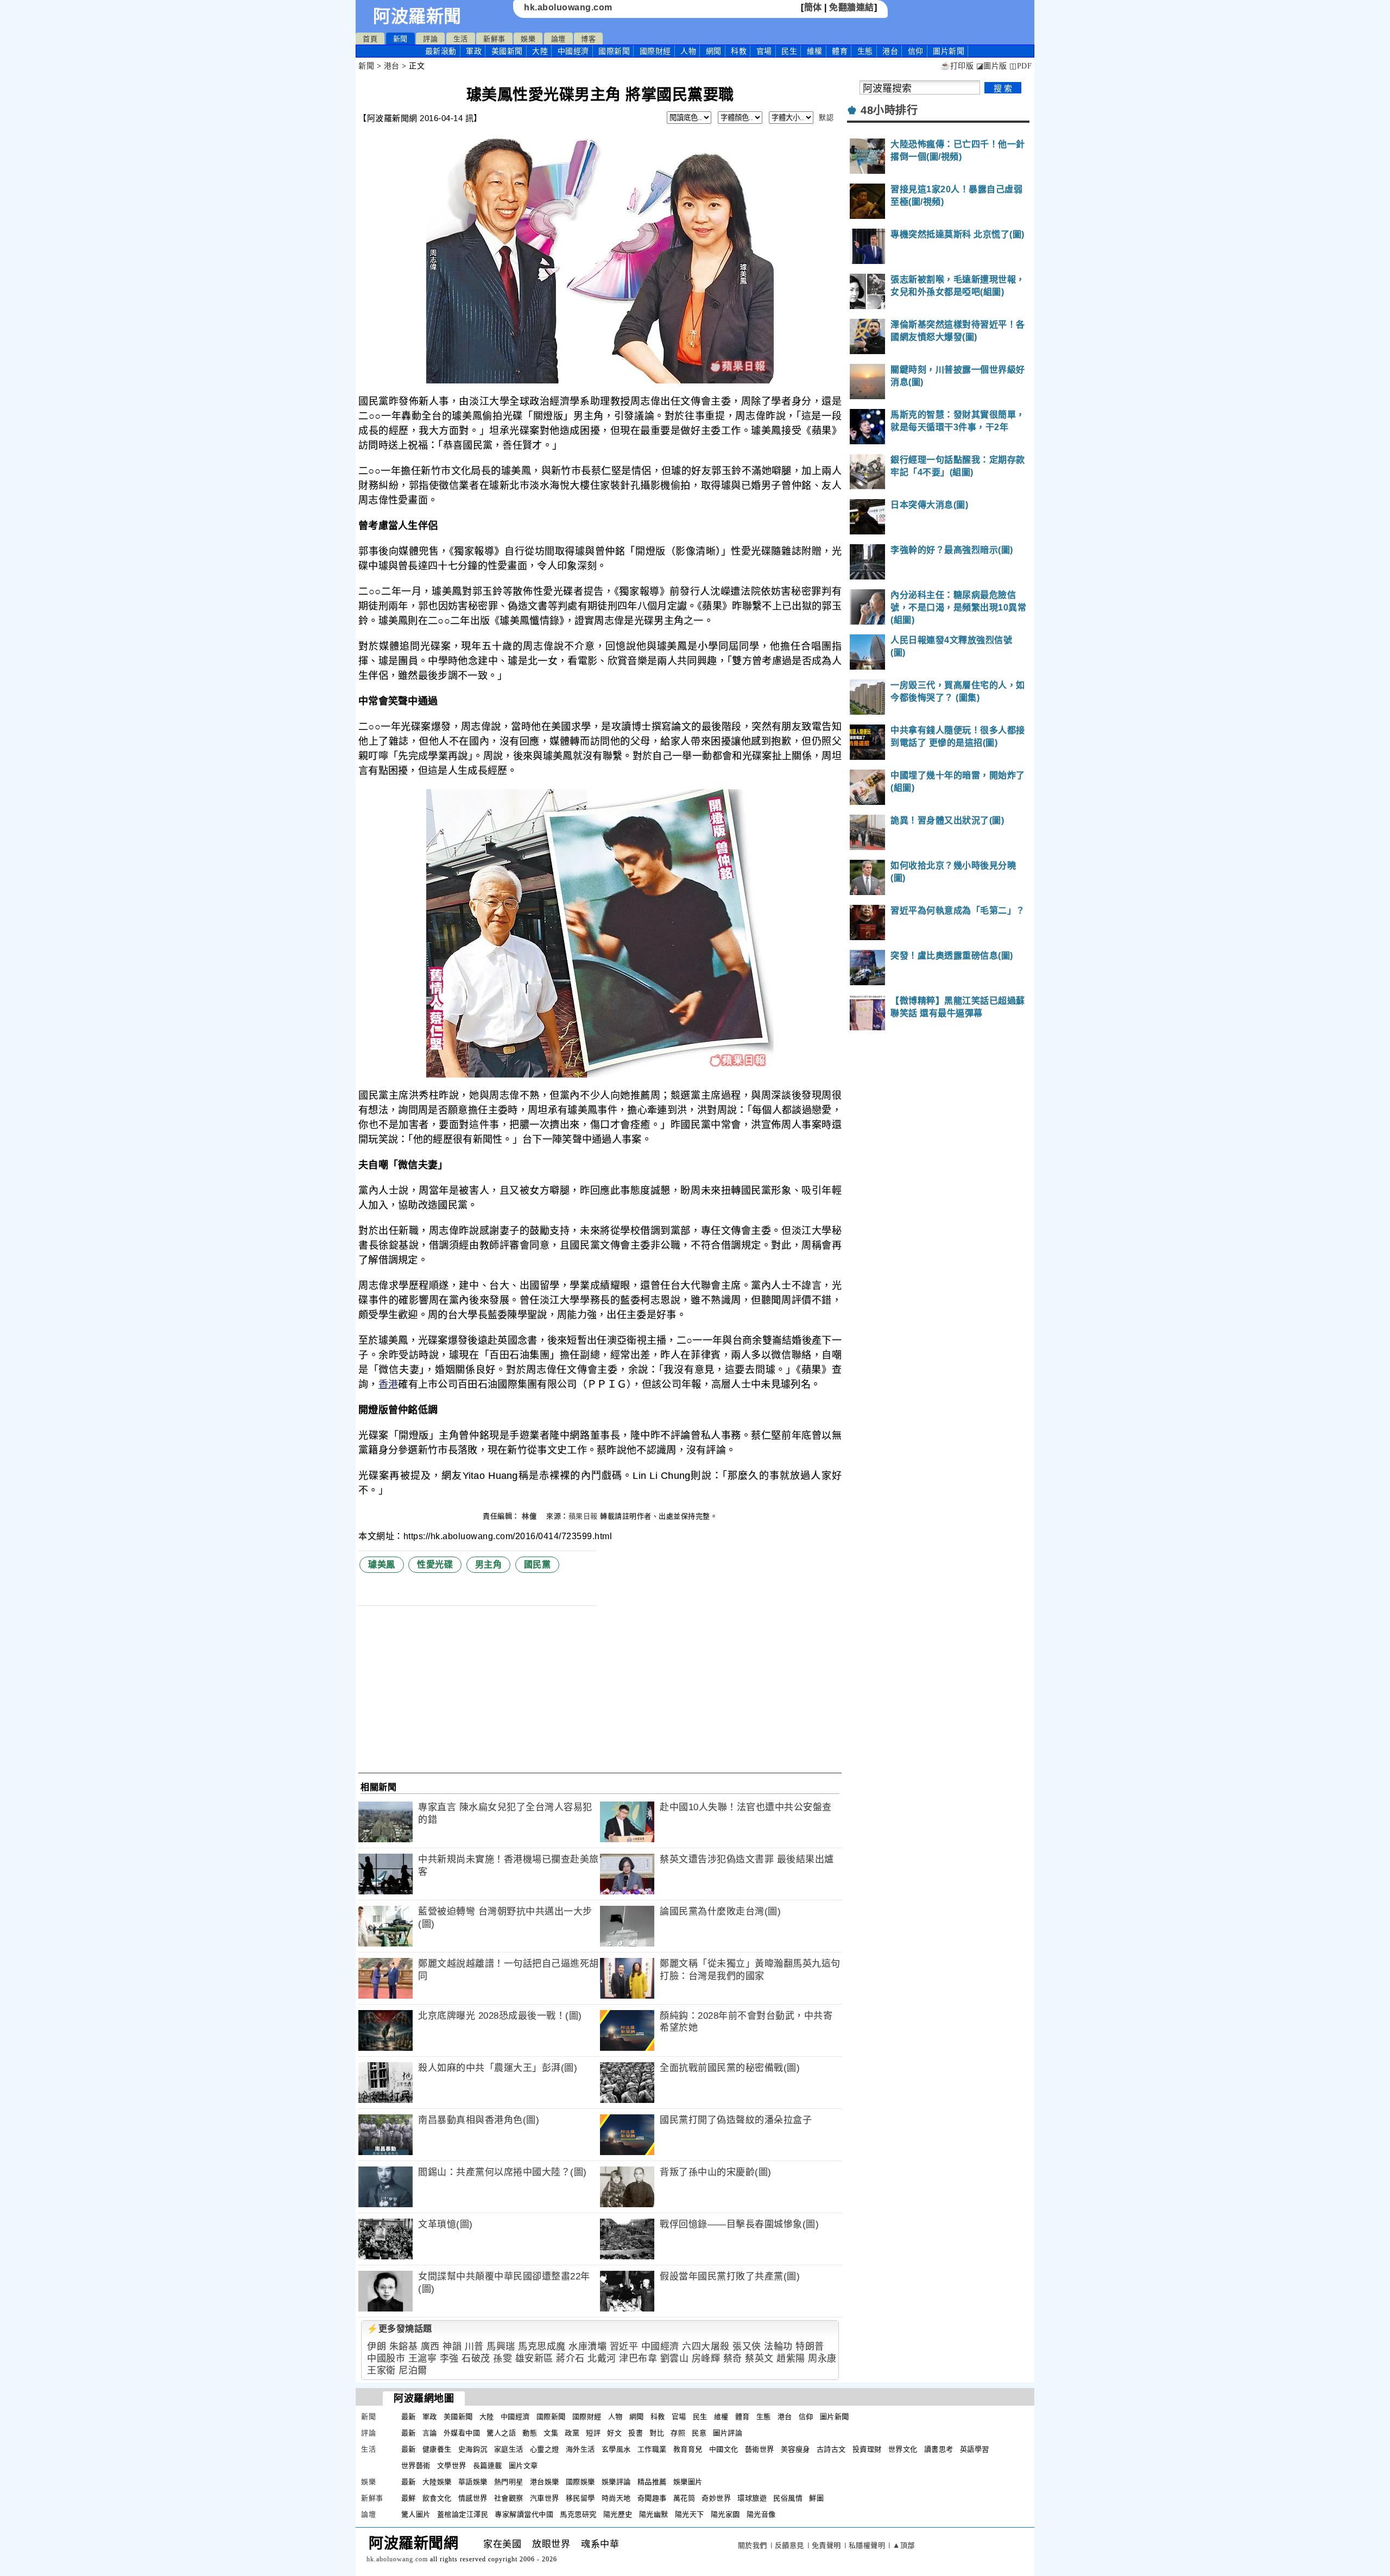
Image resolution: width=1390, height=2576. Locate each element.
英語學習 (975, 2449)
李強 (449, 2358)
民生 (789, 51)
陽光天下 (690, 2514)
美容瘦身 (795, 2449)
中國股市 (386, 2358)
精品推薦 (652, 2482)
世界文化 (903, 2449)
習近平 (624, 2347)
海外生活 (580, 2449)
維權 (815, 51)
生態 (865, 51)
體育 (840, 51)
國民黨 (538, 1564)
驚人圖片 (416, 2514)
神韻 (452, 2347)
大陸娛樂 (437, 2482)
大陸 (540, 51)
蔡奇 (733, 2358)
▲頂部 (904, 2545)
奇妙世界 (716, 2498)
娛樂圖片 (688, 2482)
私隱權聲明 (867, 2545)
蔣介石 (570, 2358)
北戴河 (602, 2358)
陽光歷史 (618, 2514)
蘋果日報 (583, 1516)
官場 (764, 51)
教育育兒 (688, 2449)
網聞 (714, 51)
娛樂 (528, 39)
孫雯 (503, 2358)
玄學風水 (616, 2449)
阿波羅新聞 (417, 16)
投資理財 (867, 2449)
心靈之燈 (545, 2449)
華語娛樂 (473, 2482)
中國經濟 (573, 51)
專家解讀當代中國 (524, 2514)
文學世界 (452, 2465)
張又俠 (747, 2347)
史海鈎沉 (473, 2449)
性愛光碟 (435, 1564)
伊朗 (377, 2347)
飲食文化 (437, 2498)
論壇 (558, 39)
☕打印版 (957, 66)
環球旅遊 (752, 2498)
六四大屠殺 (706, 2347)
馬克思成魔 (542, 2347)
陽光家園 (725, 2514)
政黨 (572, 2433)
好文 (614, 2433)
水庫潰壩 (587, 2347)
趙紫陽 (791, 2358)
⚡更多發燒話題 (400, 2329)
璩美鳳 (382, 1564)
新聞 (400, 39)
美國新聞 (507, 51)
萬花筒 (684, 2498)
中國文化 (724, 2449)
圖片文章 (523, 2465)
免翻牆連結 (852, 7)
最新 (441, 51)
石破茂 (476, 2358)
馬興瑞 (501, 2347)
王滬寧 (423, 2358)
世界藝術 (416, 2465)
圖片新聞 (835, 2417)
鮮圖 (816, 2498)
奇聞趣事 (652, 2498)
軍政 (474, 51)
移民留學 (580, 2498)
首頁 (370, 39)
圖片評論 (728, 2433)
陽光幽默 (654, 2514)
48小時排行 (889, 110)
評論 (430, 39)
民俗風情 (788, 2498)
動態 (530, 2433)
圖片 (949, 51)
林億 (530, 1516)
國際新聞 (614, 51)
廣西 (430, 2347)
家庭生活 (509, 2449)
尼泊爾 (413, 2370)
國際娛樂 (580, 2482)
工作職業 (652, 2449)
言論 (430, 2433)
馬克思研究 (578, 2514)
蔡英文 (759, 2358)
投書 (636, 2433)
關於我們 (753, 2545)
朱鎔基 (404, 2347)
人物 (688, 51)
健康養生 (437, 2449)
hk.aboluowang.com (568, 7)
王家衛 (381, 2370)
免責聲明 (826, 2545)
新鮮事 (494, 39)
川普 (474, 2347)
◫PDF (1021, 66)
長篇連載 (488, 2465)
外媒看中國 (462, 2433)
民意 (699, 2433)
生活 (461, 39)
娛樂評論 (616, 2482)
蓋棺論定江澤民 (463, 2514)
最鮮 (409, 2498)
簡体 (813, 7)
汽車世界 (545, 2498)
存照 (678, 2433)
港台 (890, 51)
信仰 (916, 51)
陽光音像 (761, 2514)
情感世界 (473, 2498)
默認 (826, 118)
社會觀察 (509, 2498)
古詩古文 (831, 2449)
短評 (593, 2433)
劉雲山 (675, 2358)
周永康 (822, 2358)
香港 (388, 1384)
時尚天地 (616, 2498)
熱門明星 (509, 2482)
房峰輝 (706, 2358)
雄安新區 (534, 2358)
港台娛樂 (545, 2482)
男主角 (489, 1564)
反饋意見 (789, 2545)
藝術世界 (760, 2449)
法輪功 (778, 2347)
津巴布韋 (638, 2358)
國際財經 (655, 51)
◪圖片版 (992, 66)
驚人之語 (501, 2433)
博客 (588, 39)
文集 (551, 2433)
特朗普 (810, 2347)
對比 (657, 2433)
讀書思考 (939, 2449)
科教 (739, 51)
